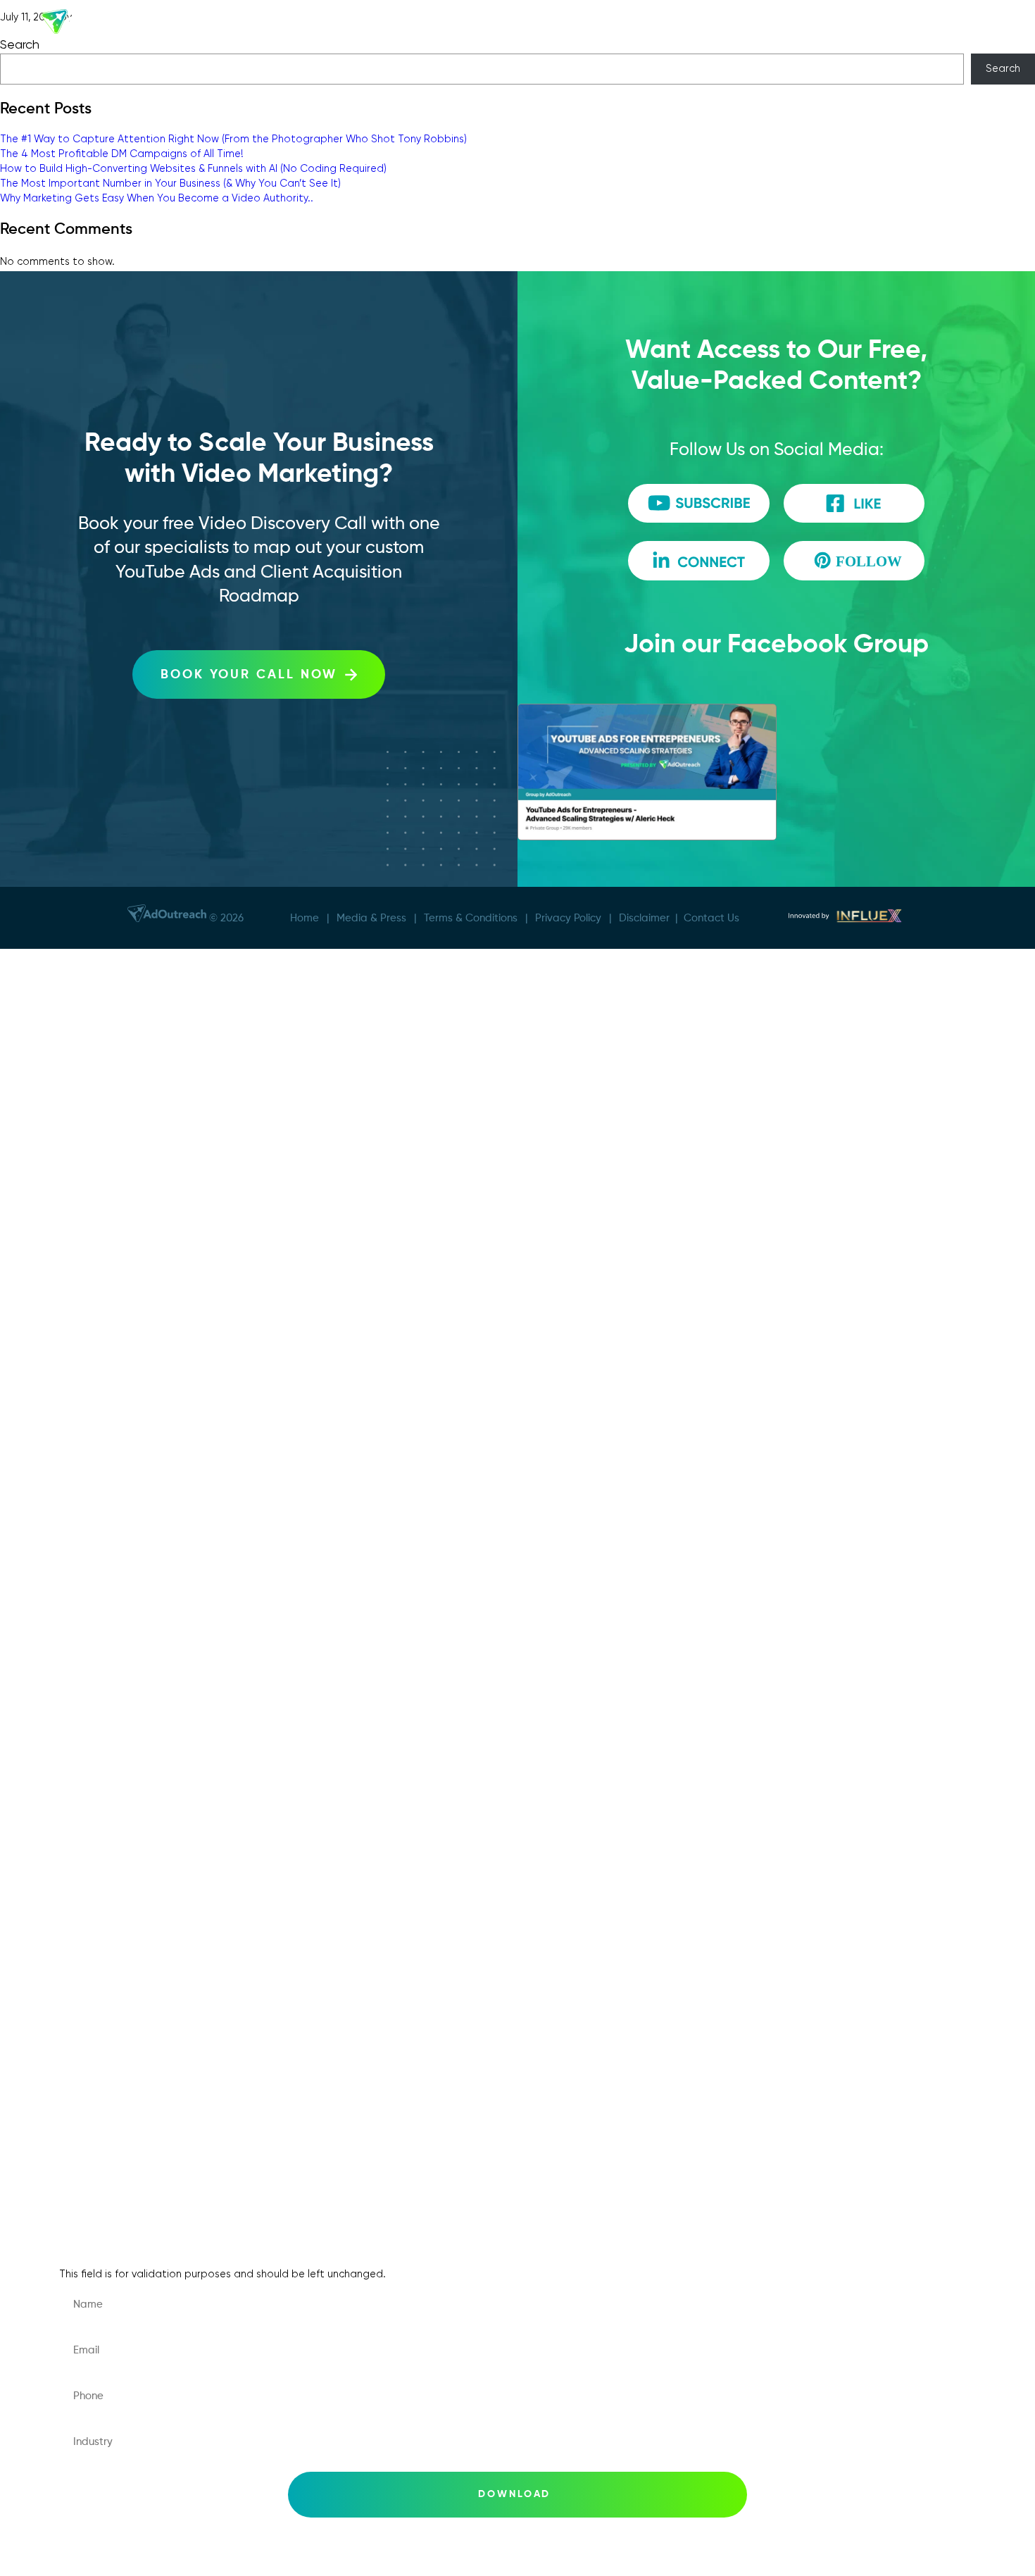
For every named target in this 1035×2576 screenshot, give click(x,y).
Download (515, 2494)
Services (427, 24)
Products (579, 24)
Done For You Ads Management (166, 1207)
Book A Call (107, 1080)
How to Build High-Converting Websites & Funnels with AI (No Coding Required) (193, 168)
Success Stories (347, 24)
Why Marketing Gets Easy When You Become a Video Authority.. (157, 198)
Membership (506, 24)
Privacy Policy (568, 917)
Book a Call (107, 1714)
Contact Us (711, 917)
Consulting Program (131, 1249)
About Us (265, 24)
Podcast (786, 24)
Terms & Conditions (471, 917)
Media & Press (709, 24)
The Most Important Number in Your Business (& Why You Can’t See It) (170, 183)
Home (305, 917)
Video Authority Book (135, 1418)
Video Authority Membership (156, 1292)
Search (1003, 68)
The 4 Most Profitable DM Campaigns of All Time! (122, 154)
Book (641, 24)
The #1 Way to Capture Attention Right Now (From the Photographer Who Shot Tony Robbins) (233, 139)
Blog (86, 1968)
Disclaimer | (651, 917)
